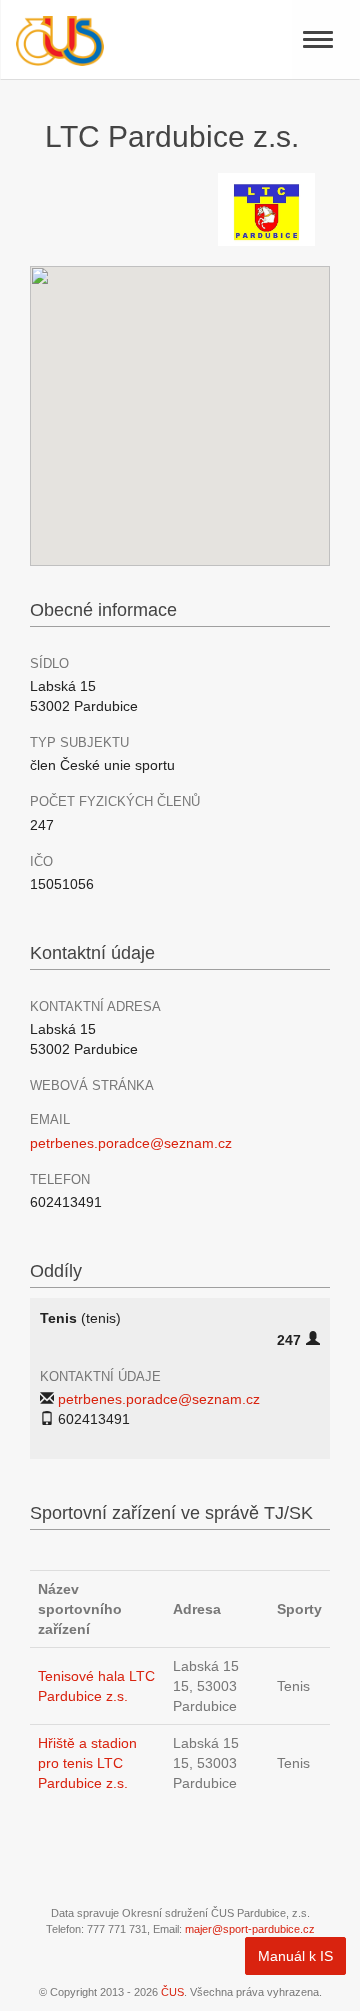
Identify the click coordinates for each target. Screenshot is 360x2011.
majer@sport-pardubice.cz (250, 1929)
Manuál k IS (295, 1956)
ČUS (172, 1992)
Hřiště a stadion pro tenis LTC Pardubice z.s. (87, 1763)
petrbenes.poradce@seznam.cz (131, 1143)
